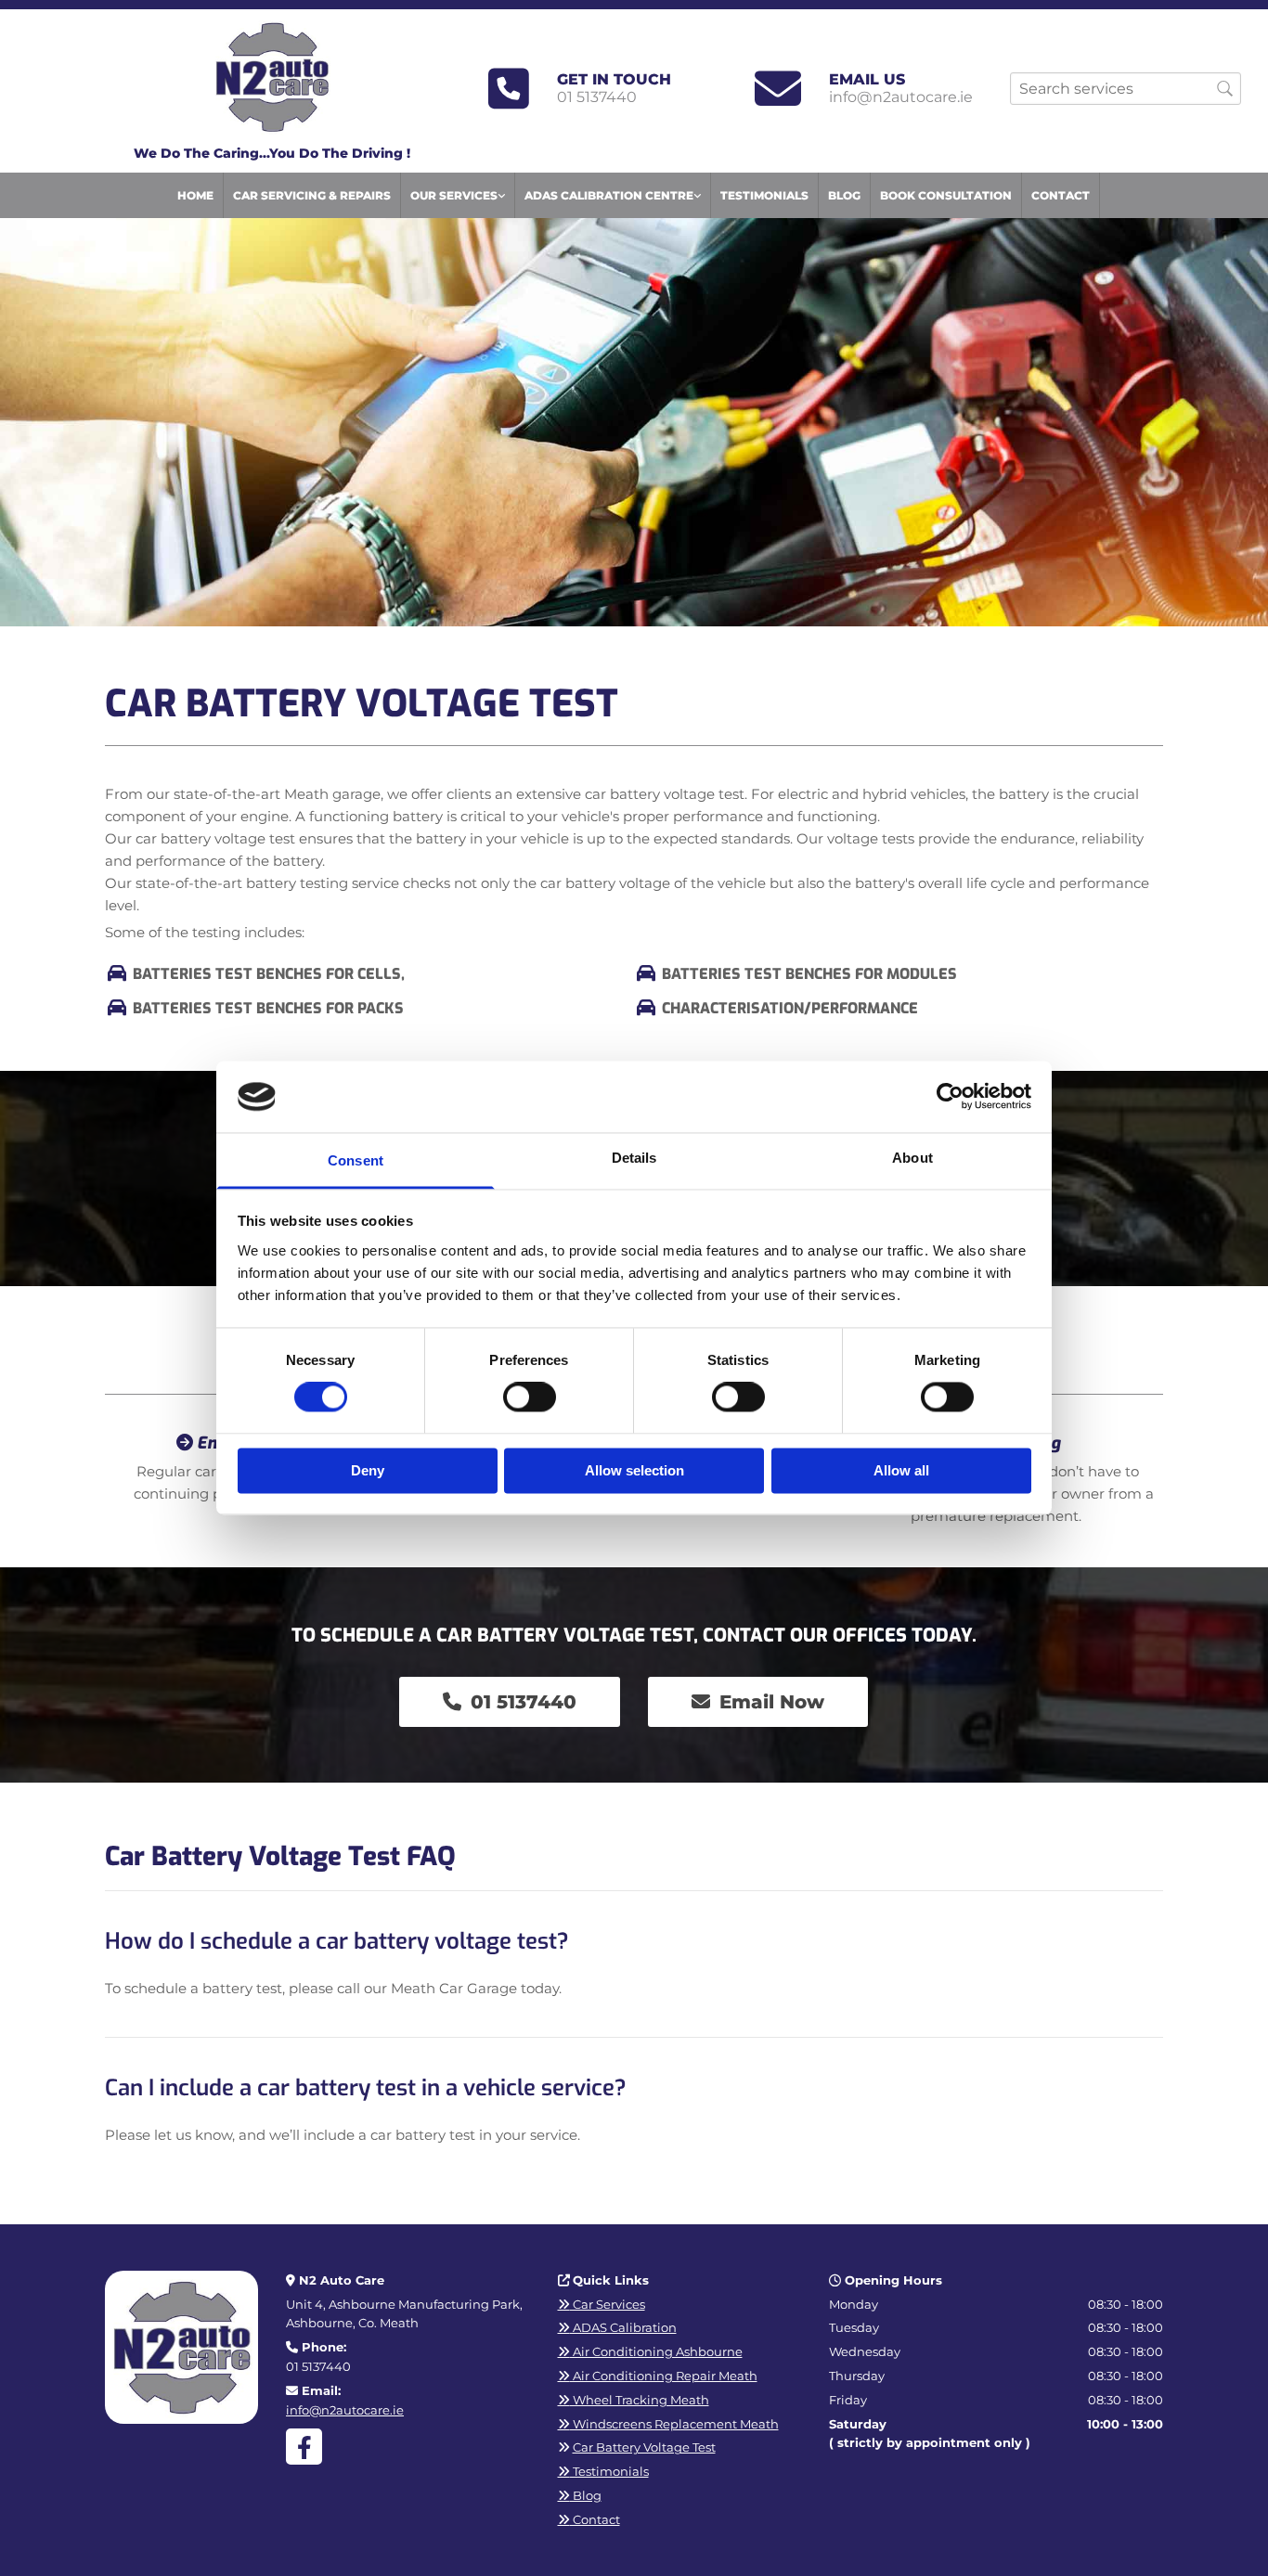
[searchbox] (1126, 89)
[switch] (530, 1397)
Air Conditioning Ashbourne (650, 2351)
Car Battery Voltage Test (644, 2447)
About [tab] (912, 1158)
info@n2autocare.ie (901, 97)
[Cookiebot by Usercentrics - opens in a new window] (950, 1097)
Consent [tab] (356, 1160)
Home (195, 195)
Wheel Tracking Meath (634, 2400)
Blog (844, 195)
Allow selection (634, 1470)
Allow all (901, 1470)
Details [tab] (634, 1158)
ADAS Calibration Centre (609, 195)
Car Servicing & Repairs (312, 195)
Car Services (602, 2304)
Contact (1061, 195)
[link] (458, 195)
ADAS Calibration (617, 2327)
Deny (368, 1470)
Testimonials (764, 195)
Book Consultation (946, 195)
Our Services (454, 195)
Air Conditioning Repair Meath (658, 2376)
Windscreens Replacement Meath (668, 2424)
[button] (510, 1702)
